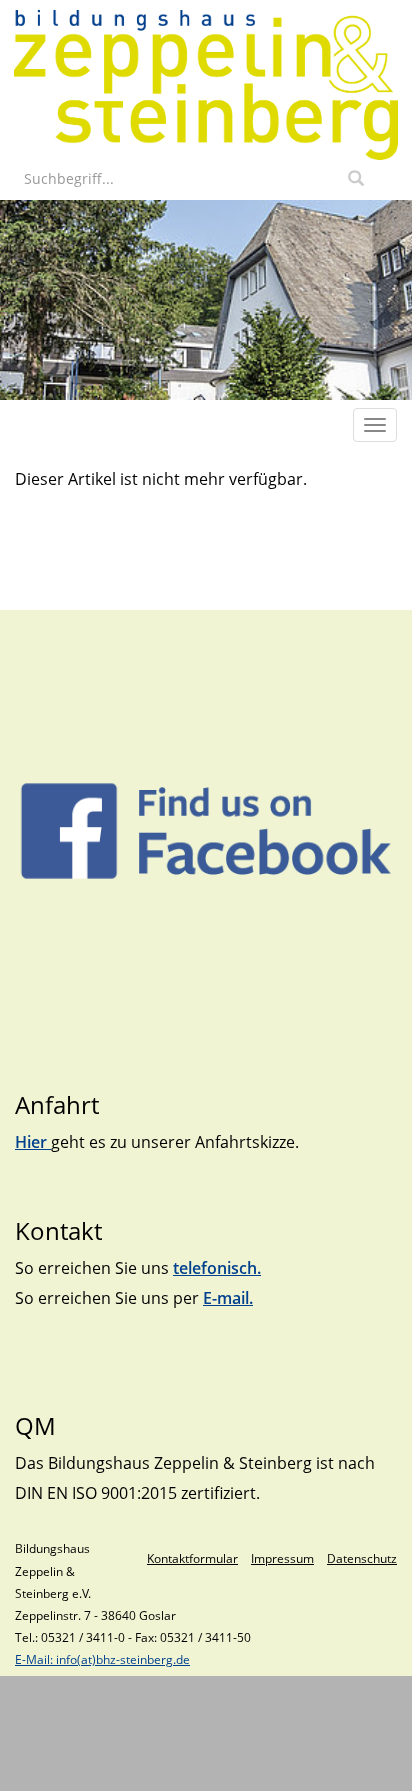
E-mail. (228, 1298)
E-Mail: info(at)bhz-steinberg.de (102, 1659)
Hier (33, 1142)
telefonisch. (217, 1268)
